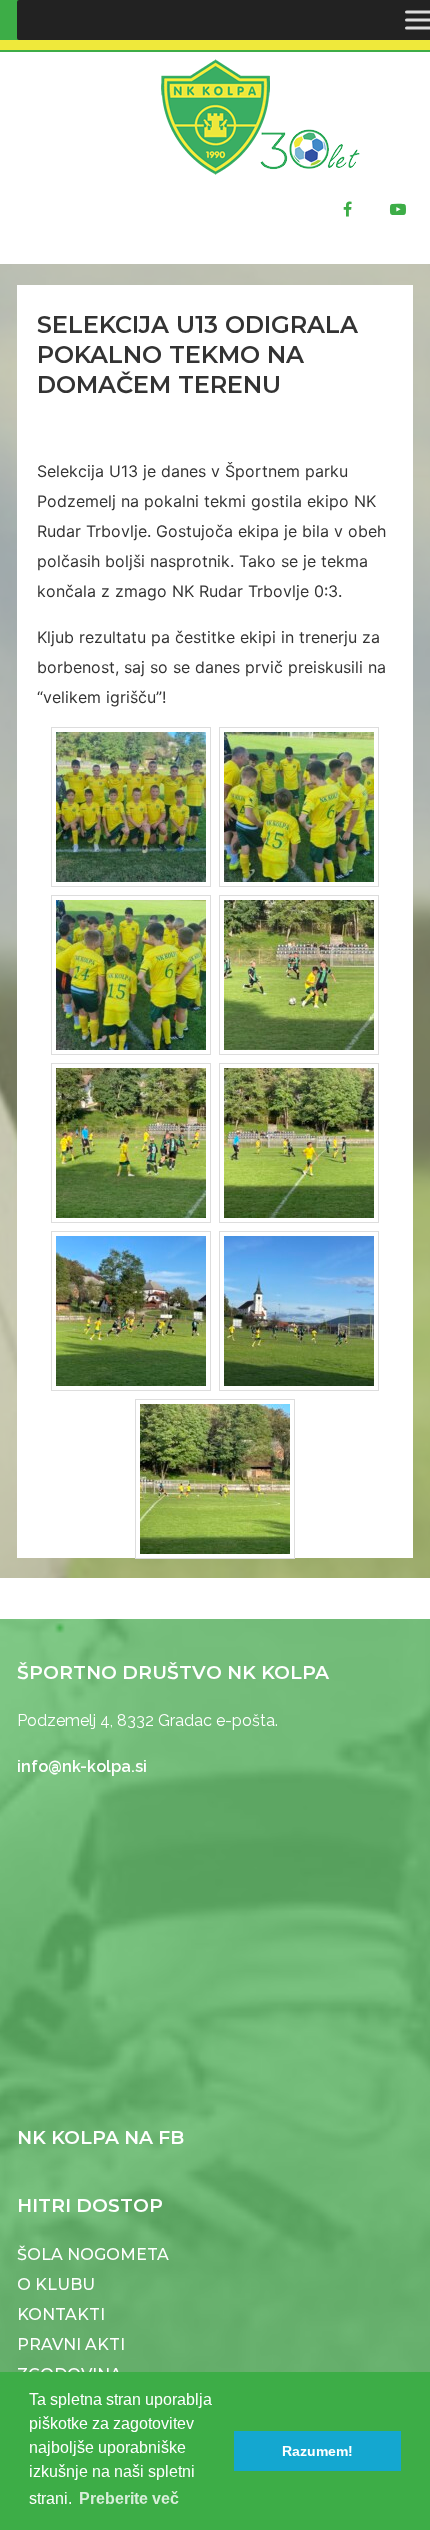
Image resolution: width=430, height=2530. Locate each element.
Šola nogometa (93, 2254)
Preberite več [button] (129, 2498)
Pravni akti (71, 2344)
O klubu (56, 2284)
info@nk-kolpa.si (82, 1766)
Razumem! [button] (317, 2451)
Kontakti (61, 2314)
